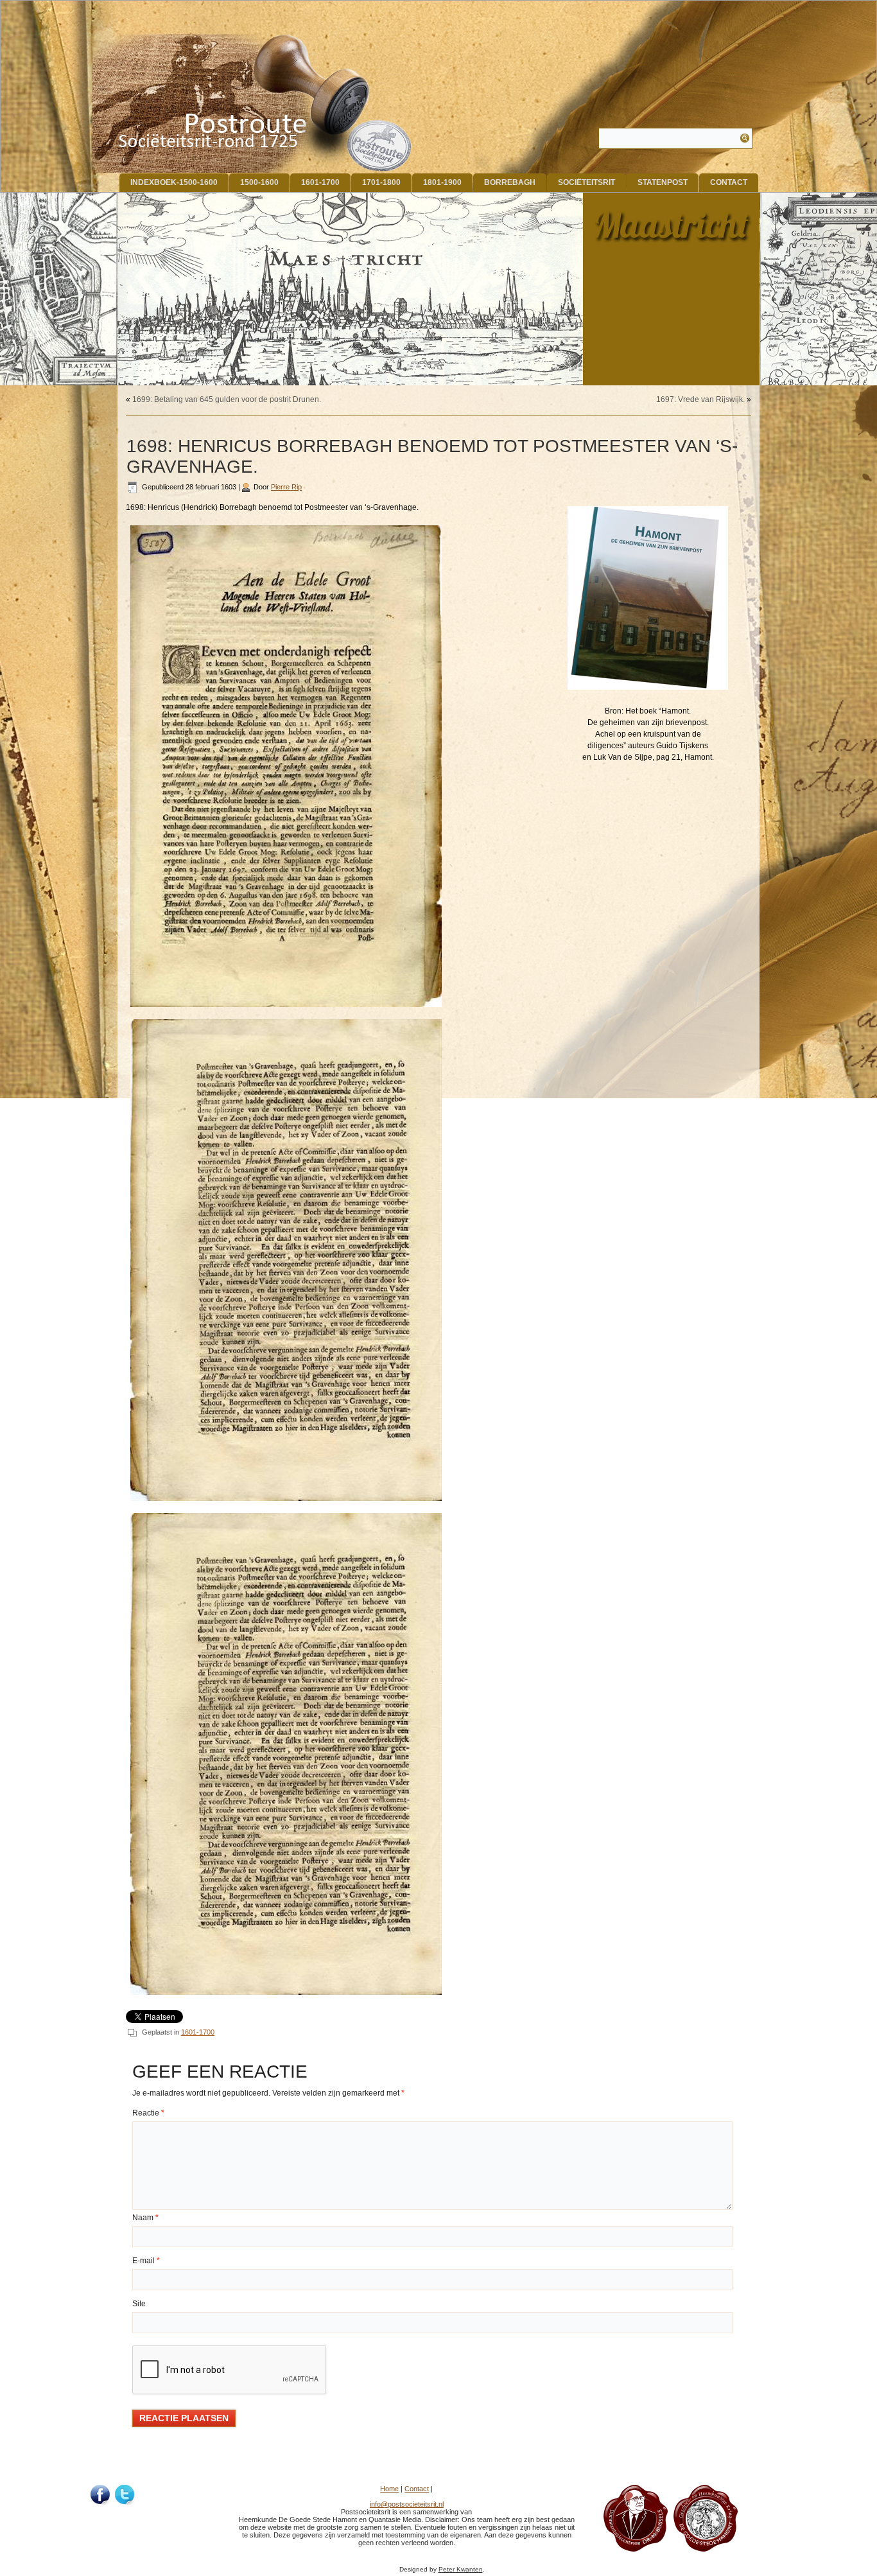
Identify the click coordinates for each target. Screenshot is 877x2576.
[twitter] (125, 2495)
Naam (145, 2218)
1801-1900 (442, 182)
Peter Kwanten (461, 2569)
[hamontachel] (636, 2549)
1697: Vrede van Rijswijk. (700, 399)
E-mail (146, 2261)
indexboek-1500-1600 (174, 182)
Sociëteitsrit (586, 182)
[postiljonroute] (101, 2495)
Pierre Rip (286, 487)
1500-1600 (259, 182)
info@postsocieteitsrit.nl (407, 2504)
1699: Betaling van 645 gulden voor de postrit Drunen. (227, 399)
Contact (729, 182)
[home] (253, 103)
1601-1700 (320, 182)
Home (389, 2489)
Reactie (148, 2113)
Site (139, 2304)
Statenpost (663, 182)
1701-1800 (381, 182)
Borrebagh (510, 182)
